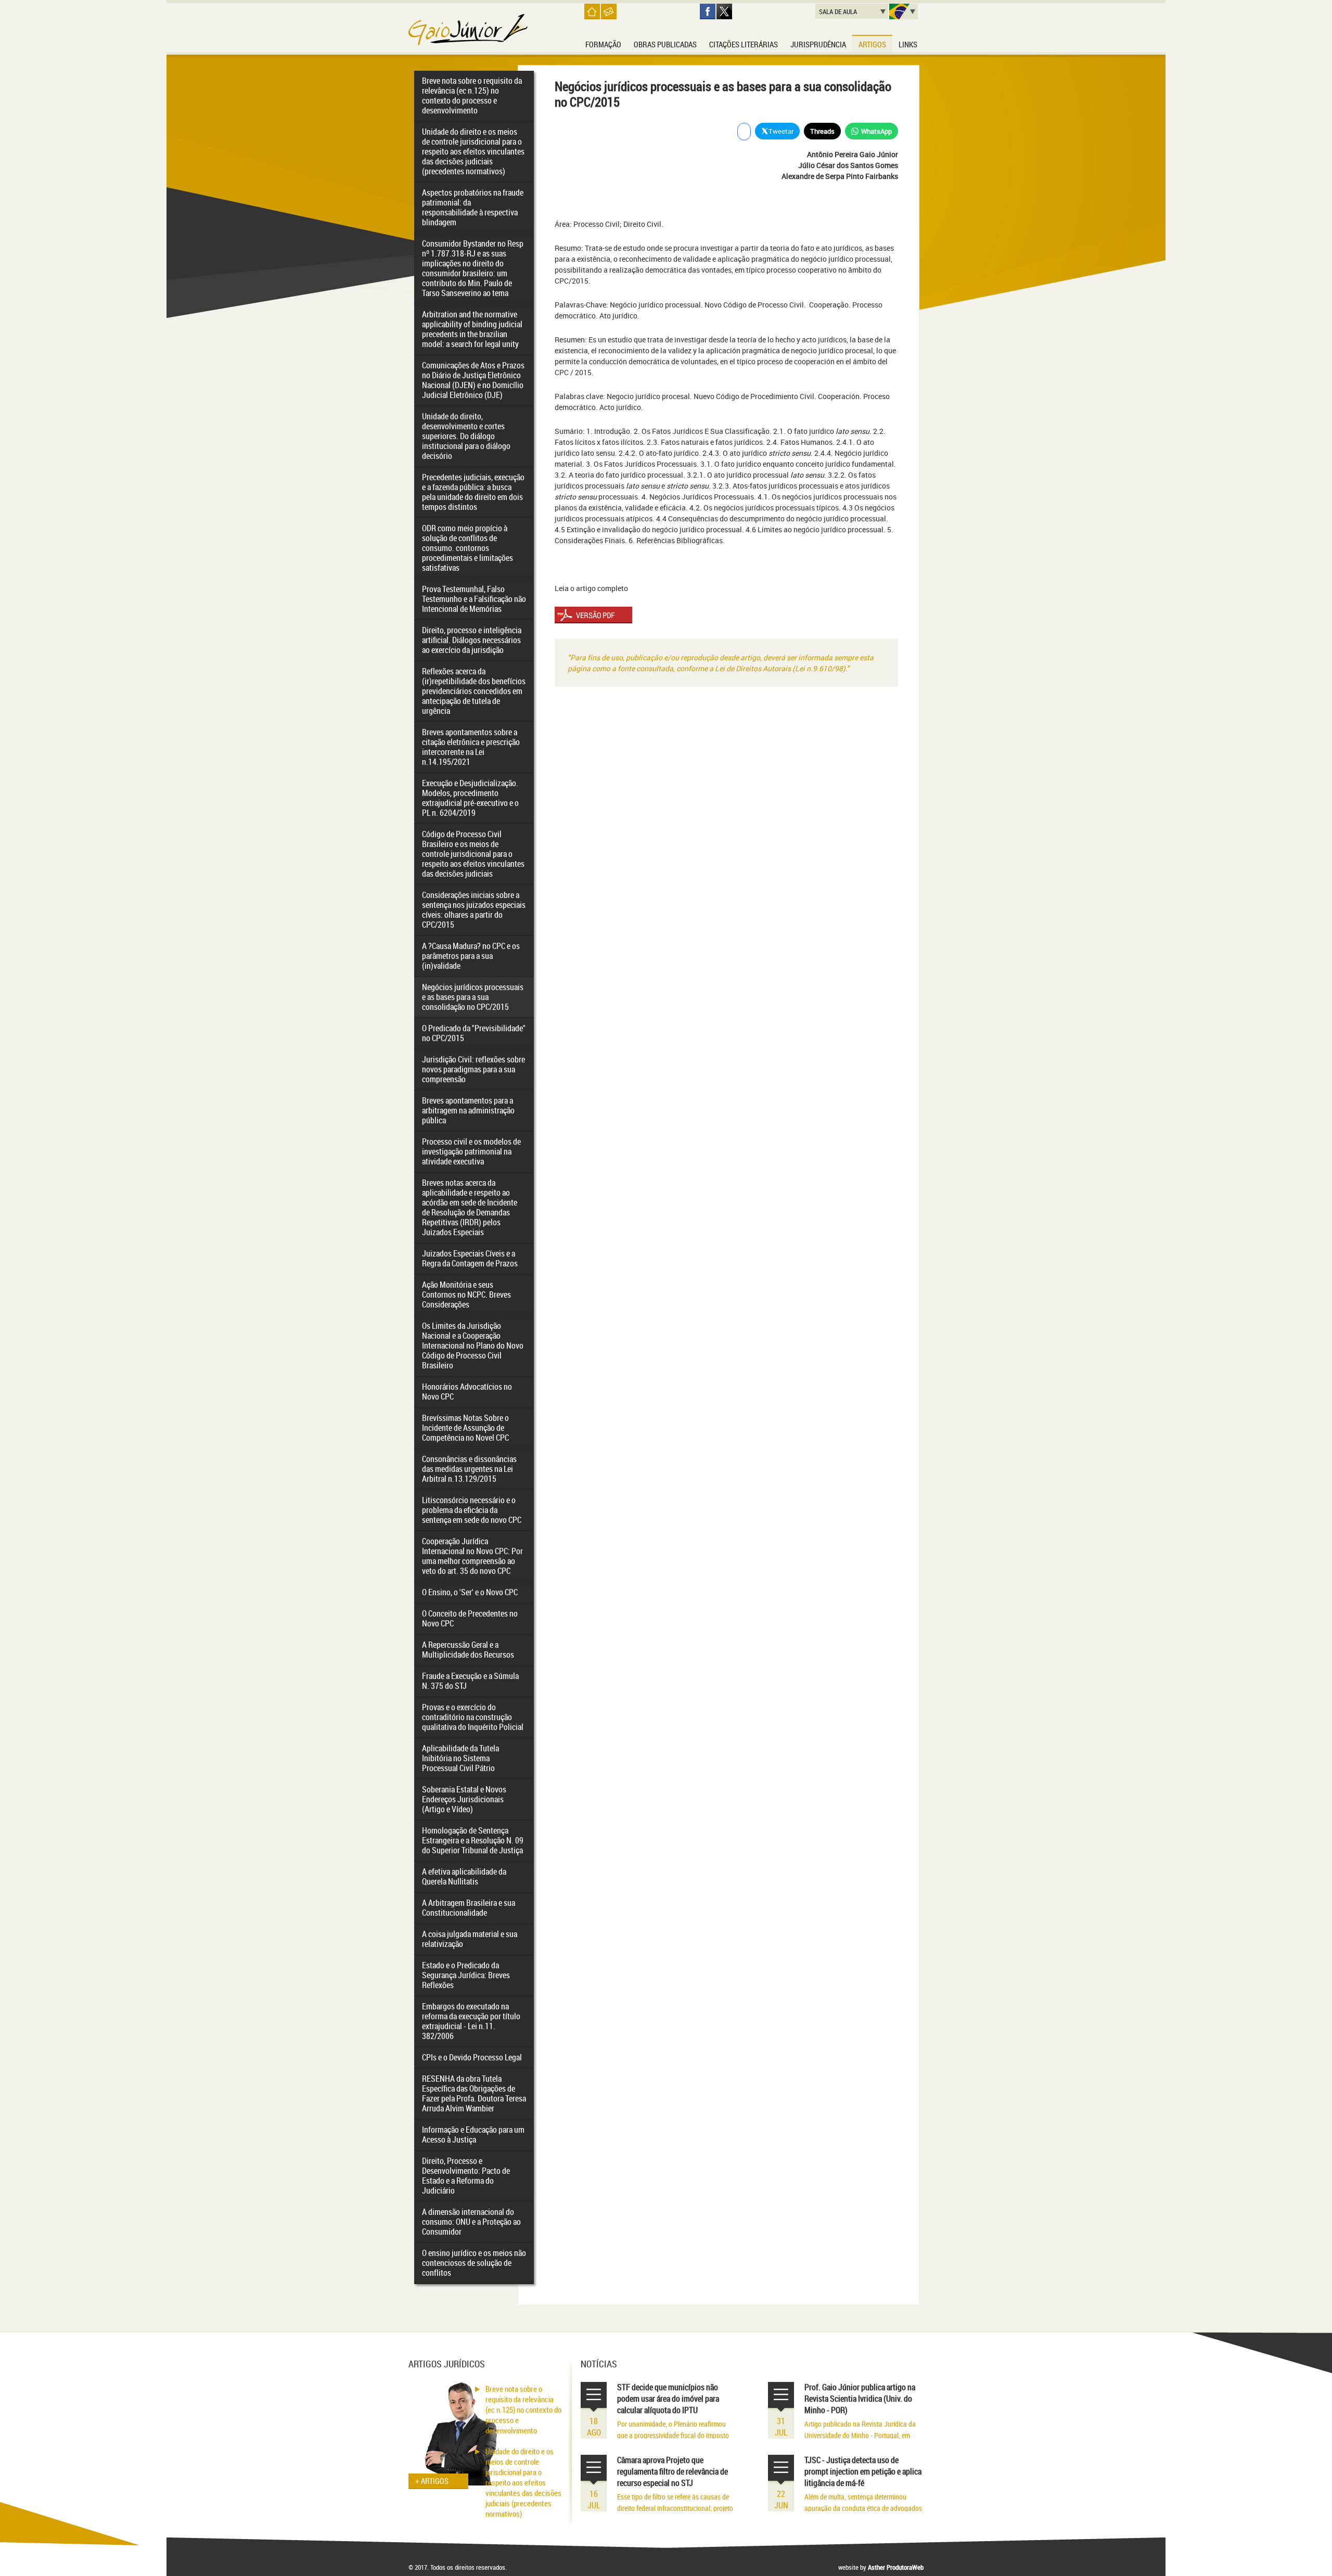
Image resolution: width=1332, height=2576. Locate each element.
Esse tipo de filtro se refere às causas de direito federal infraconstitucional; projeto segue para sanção (675, 2508)
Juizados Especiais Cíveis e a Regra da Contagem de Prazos (470, 1258)
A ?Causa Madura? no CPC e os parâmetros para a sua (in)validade (471, 956)
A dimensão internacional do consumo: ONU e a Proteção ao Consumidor (471, 2222)
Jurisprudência (818, 44)
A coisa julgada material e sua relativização (470, 1939)
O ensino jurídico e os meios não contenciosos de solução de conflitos (474, 2263)
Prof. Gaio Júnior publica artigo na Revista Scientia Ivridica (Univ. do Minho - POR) (860, 2399)
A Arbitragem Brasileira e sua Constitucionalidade (469, 1908)
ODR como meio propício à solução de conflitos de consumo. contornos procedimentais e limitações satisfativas (468, 548)
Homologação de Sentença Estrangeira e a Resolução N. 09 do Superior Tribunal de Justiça (473, 1840)
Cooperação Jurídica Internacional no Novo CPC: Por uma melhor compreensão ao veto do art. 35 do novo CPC (472, 1556)
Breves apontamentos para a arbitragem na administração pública (468, 1110)
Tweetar (781, 131)
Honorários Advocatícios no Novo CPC (467, 1392)
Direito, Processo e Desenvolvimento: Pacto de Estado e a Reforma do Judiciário (466, 2176)
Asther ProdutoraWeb (896, 2567)
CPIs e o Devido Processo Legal (472, 2057)
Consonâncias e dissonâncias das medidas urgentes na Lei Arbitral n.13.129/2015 (469, 1469)
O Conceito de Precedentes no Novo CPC (470, 1618)
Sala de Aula (838, 11)
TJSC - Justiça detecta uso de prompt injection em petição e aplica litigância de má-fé (863, 2471)
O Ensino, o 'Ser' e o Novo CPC (470, 1592)
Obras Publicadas (665, 44)
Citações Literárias (744, 44)
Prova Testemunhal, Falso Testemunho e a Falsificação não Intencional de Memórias (474, 599)
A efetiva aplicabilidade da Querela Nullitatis (464, 1876)
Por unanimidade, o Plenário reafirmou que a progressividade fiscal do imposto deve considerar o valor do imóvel (673, 2435)
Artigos (872, 44)
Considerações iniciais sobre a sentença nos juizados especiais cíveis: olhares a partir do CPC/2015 (474, 910)
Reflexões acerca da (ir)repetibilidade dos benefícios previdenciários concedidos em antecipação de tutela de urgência (474, 691)
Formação (603, 44)
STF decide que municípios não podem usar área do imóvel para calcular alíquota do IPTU (668, 2399)
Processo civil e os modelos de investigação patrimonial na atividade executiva (471, 1151)
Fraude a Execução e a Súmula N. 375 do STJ (470, 1681)
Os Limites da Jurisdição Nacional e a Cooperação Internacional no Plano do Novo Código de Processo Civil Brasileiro (473, 1345)
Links (908, 44)
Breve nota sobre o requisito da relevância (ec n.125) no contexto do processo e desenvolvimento (472, 95)
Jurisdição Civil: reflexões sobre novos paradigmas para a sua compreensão (473, 1069)
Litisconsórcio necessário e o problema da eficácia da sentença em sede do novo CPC (472, 1510)
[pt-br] (904, 11)
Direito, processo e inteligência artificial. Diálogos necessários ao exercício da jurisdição (472, 640)
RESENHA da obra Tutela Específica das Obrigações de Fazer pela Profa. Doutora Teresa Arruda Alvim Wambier (474, 2093)
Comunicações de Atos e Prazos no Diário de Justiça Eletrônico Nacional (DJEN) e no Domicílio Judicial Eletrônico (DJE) (473, 380)
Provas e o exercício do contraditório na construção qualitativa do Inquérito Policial (473, 1717)
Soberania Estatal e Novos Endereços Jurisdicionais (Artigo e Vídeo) (464, 1799)
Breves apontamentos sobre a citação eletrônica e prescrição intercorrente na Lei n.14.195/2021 (471, 747)
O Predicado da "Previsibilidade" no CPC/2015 (474, 1033)
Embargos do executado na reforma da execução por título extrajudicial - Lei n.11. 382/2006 (471, 2021)
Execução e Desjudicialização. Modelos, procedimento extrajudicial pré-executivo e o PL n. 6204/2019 (470, 798)
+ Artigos (432, 2481)
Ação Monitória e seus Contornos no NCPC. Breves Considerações (466, 1295)
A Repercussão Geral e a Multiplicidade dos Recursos (468, 1650)
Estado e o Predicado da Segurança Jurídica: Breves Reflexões (466, 1975)
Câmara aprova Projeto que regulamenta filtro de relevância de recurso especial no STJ (673, 2471)
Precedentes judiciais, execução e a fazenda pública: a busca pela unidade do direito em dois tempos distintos (473, 492)
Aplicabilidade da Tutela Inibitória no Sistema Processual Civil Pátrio (460, 1758)
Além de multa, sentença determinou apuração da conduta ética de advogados (863, 2502)
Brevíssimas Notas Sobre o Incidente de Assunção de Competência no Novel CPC (465, 1428)
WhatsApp (876, 131)
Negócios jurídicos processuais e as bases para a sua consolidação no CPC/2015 (473, 997)
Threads (822, 131)
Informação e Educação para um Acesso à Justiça (473, 2135)
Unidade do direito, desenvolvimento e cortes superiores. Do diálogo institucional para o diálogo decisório (466, 436)
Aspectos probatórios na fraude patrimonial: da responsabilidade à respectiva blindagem (473, 207)
